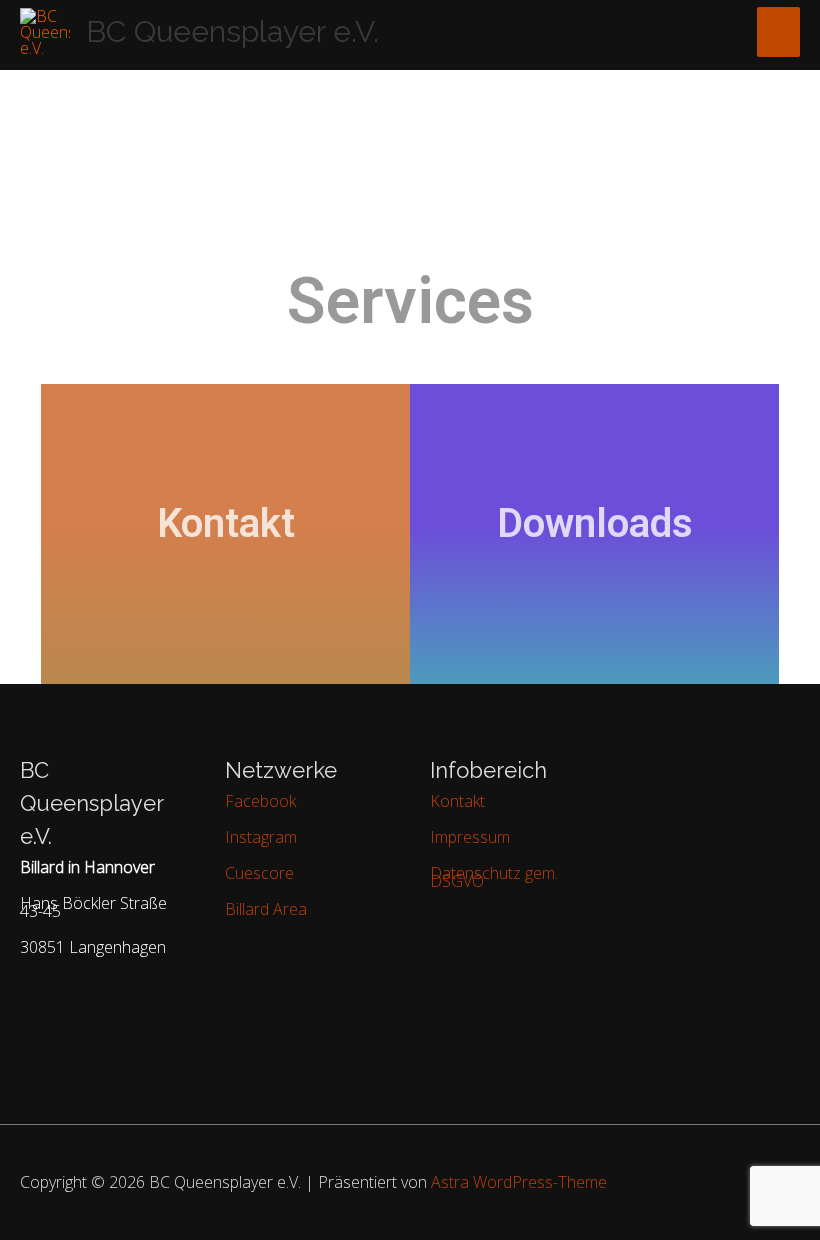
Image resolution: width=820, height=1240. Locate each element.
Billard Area (266, 909)
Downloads (595, 523)
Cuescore (259, 873)
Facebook (260, 801)
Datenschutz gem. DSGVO (494, 877)
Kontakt (226, 523)
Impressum (470, 837)
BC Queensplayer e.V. (232, 31)
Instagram (261, 837)
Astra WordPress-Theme (519, 1182)
